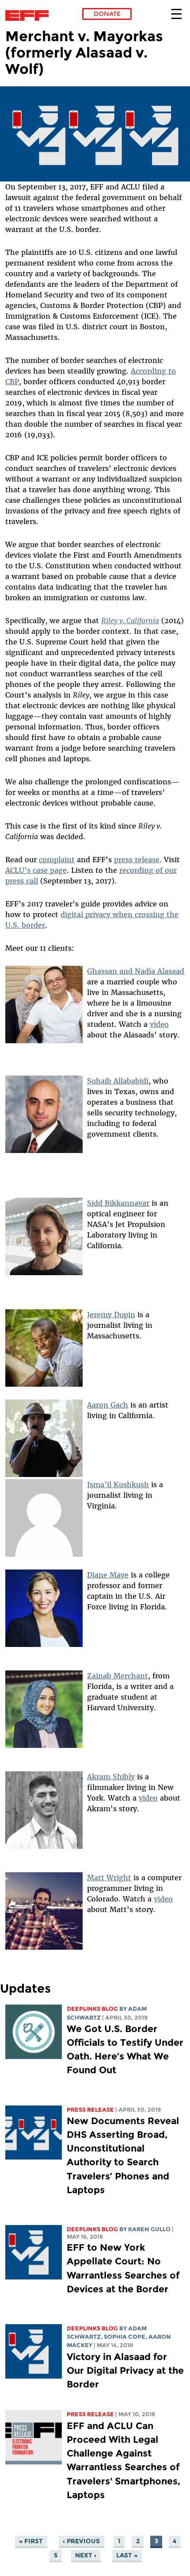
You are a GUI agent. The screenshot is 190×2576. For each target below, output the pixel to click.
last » (127, 2555)
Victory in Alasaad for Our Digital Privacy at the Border (125, 2370)
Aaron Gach (108, 1405)
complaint (57, 860)
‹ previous (81, 2541)
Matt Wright (109, 1878)
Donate (107, 14)
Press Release (90, 2110)
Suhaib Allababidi (118, 1081)
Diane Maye (108, 1575)
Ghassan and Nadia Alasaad (136, 971)
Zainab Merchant (118, 1676)
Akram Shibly (111, 1777)
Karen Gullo (149, 2229)
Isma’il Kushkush (118, 1485)
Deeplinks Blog (92, 2009)
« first (31, 2541)
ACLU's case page (36, 870)
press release (137, 860)
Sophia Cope (125, 2337)
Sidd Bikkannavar (118, 1203)
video (159, 1024)
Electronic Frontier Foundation (29, 15)
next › (86, 2555)
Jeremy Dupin (111, 1315)
